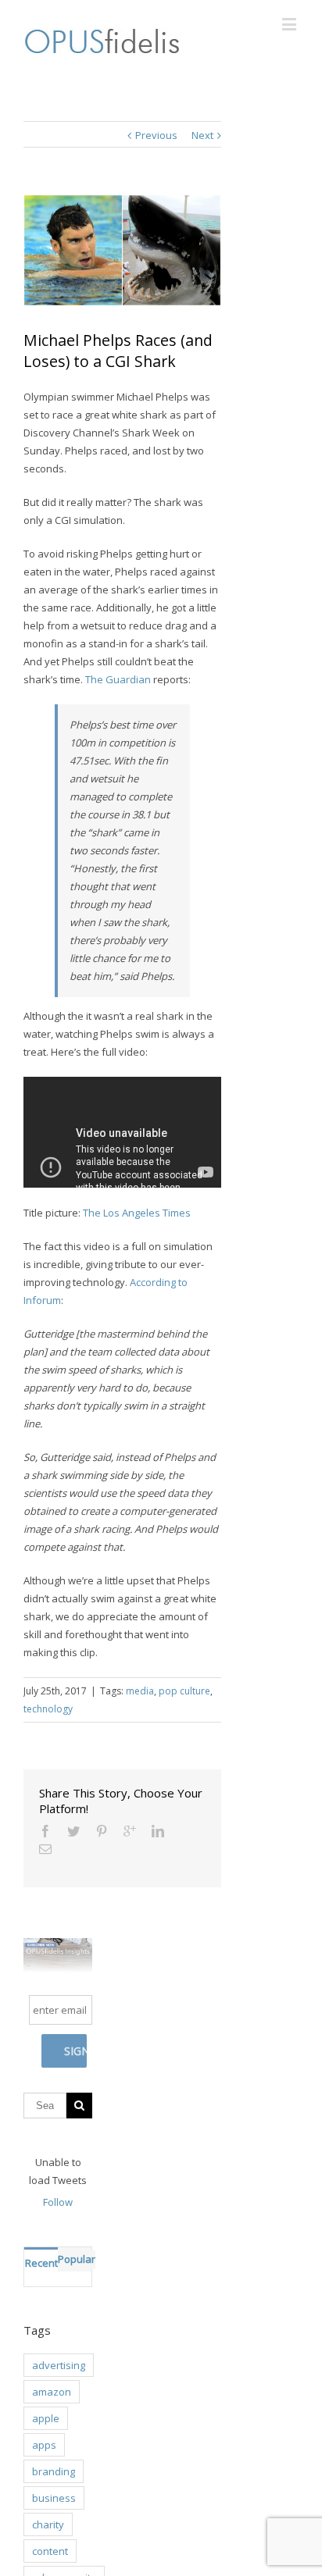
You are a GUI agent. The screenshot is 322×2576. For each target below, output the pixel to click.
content (50, 2551)
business (54, 2498)
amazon (52, 2392)
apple (46, 2418)
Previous (156, 135)
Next (202, 135)
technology (48, 1709)
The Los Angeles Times (137, 1213)
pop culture (184, 1691)
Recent (41, 2263)
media (140, 1691)
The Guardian (118, 679)
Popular (77, 2259)
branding (54, 2471)
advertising (59, 2365)
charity (48, 2524)
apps (44, 2445)
